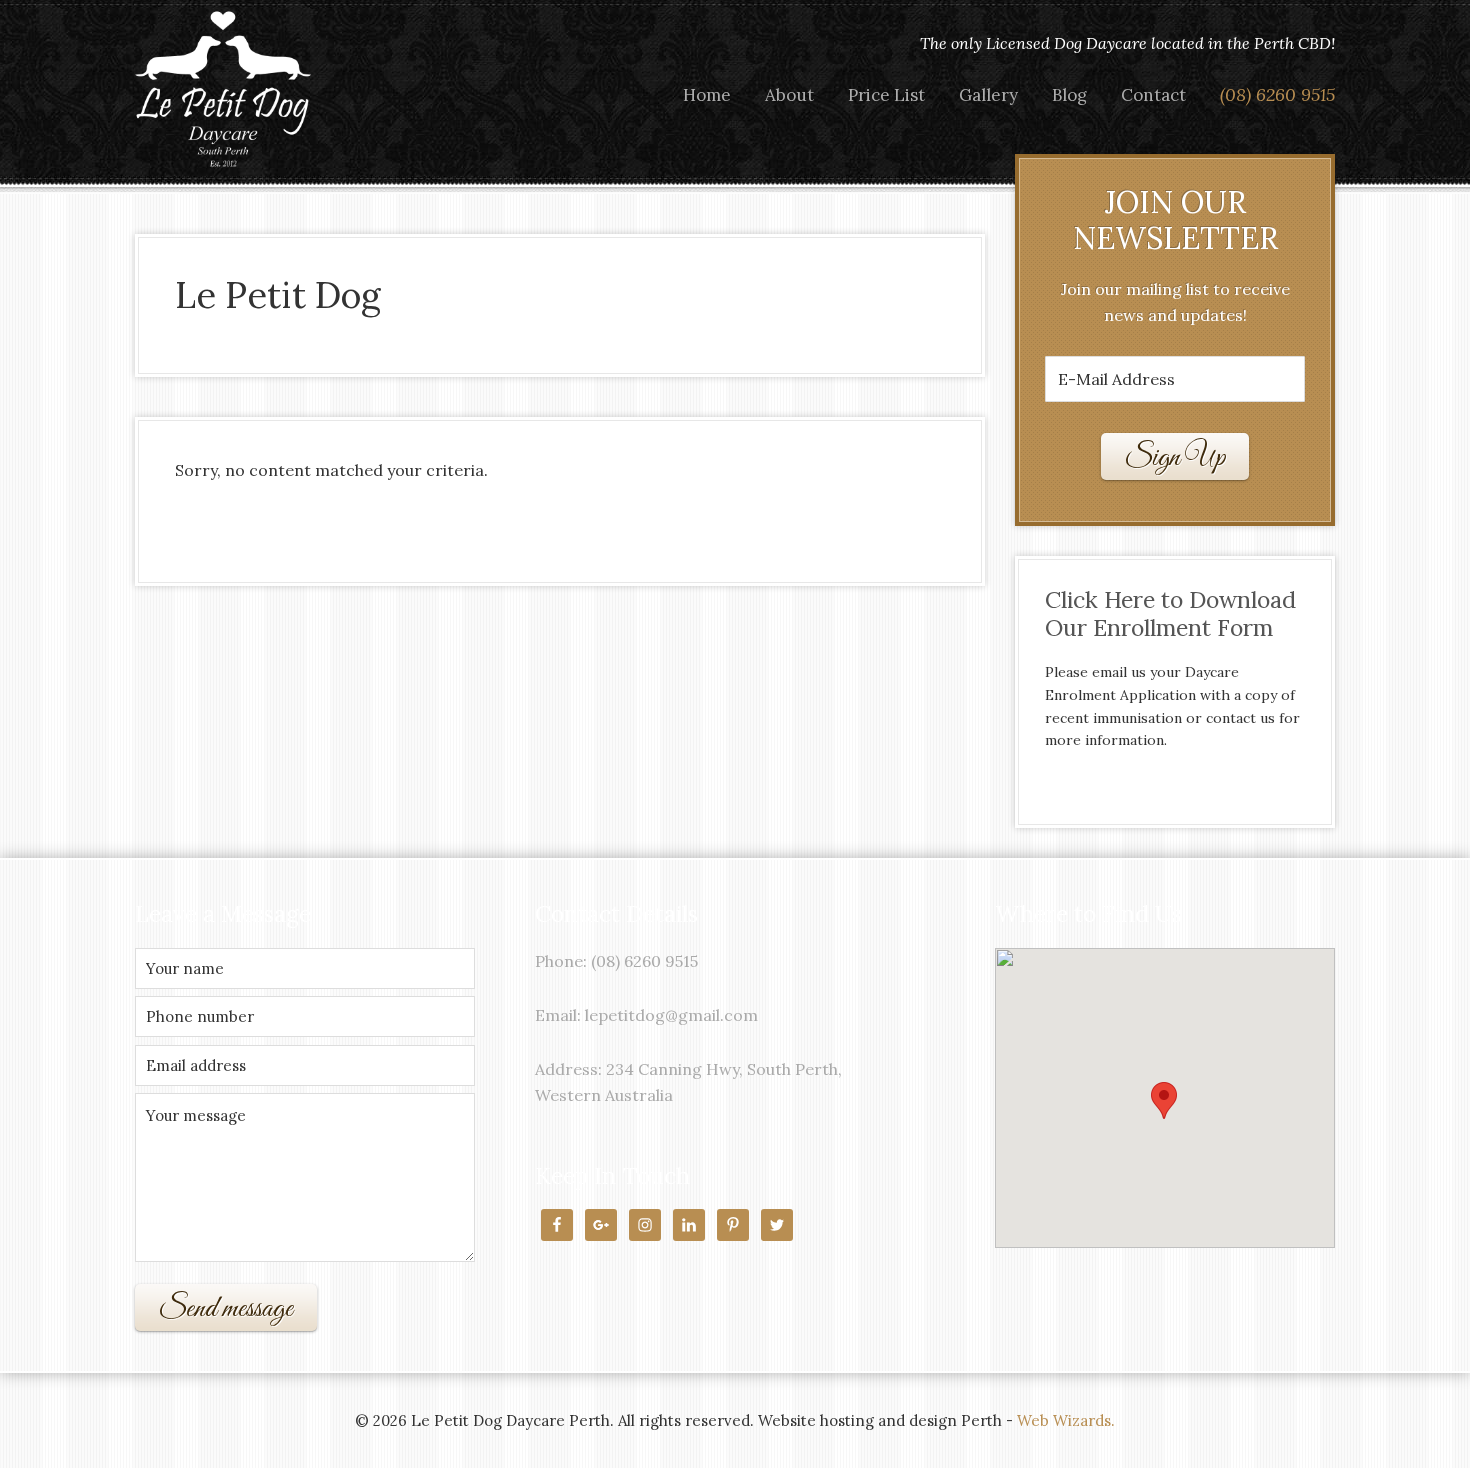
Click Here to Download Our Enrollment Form (1170, 613)
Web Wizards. (1066, 1420)
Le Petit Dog (225, 90)
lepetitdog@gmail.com (671, 1015)
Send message (226, 1309)
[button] (1164, 1100)
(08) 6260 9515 (644, 961)
